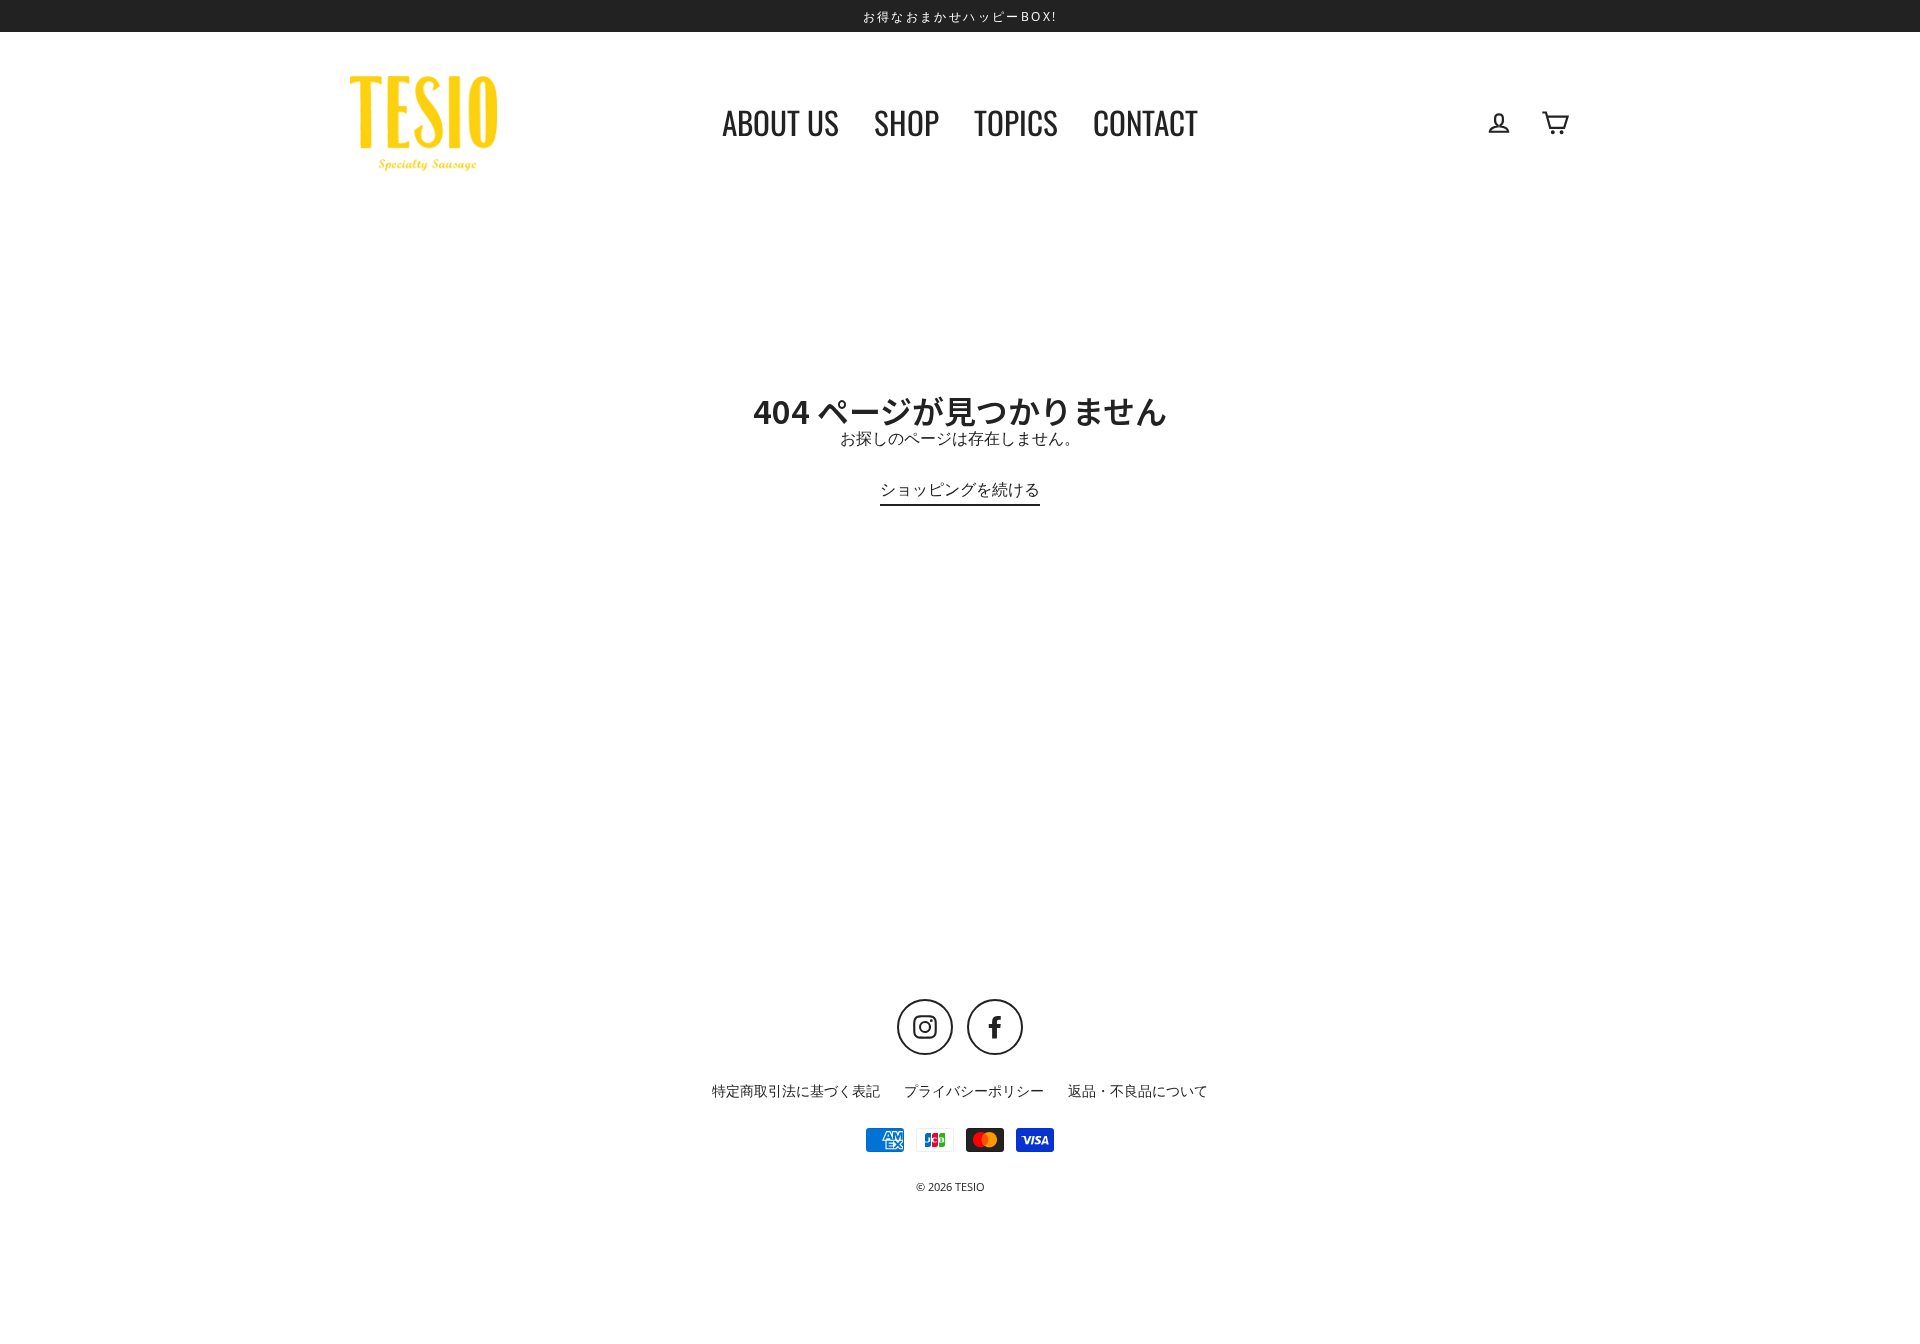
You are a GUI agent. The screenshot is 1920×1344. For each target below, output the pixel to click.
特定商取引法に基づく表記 (796, 1090)
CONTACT (1145, 122)
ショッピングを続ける (960, 489)
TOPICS (1016, 122)
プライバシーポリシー (974, 1090)
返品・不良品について (1138, 1090)
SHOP (906, 122)
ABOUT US (780, 122)
